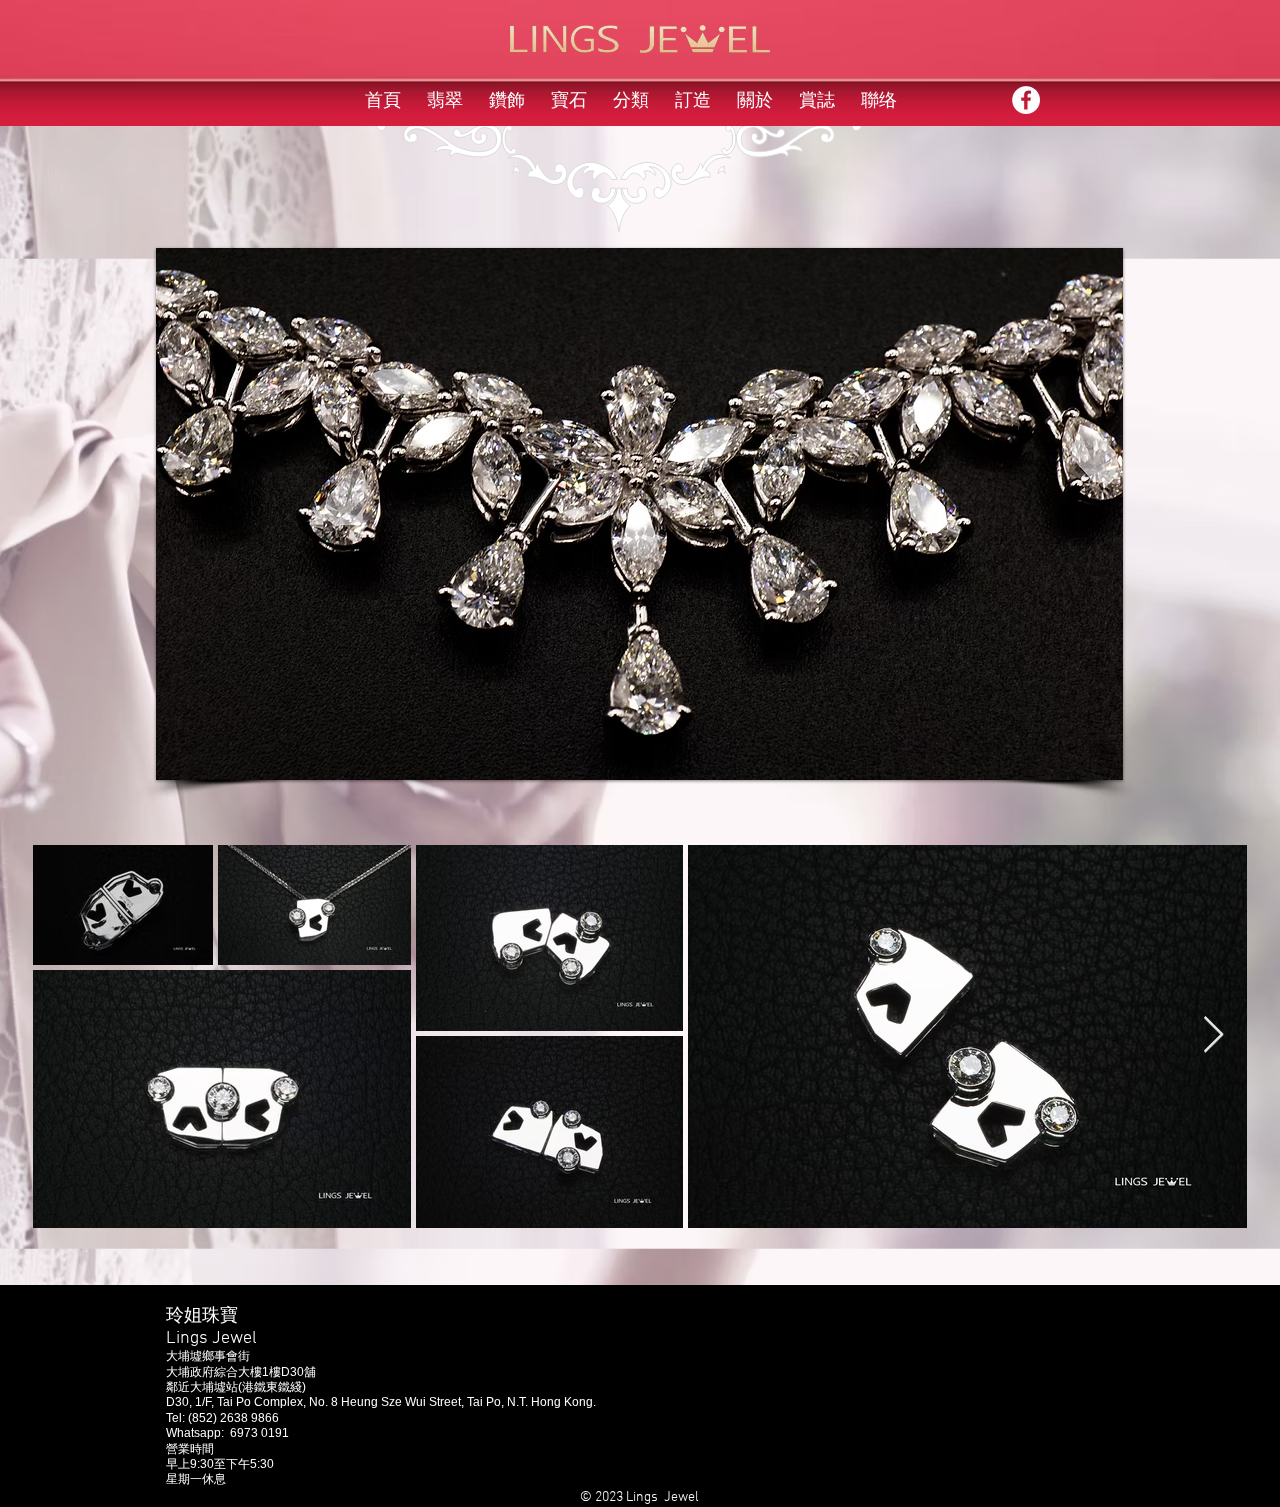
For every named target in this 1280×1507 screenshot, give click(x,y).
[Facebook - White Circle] (1026, 100)
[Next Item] (1213, 1035)
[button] (639, 514)
